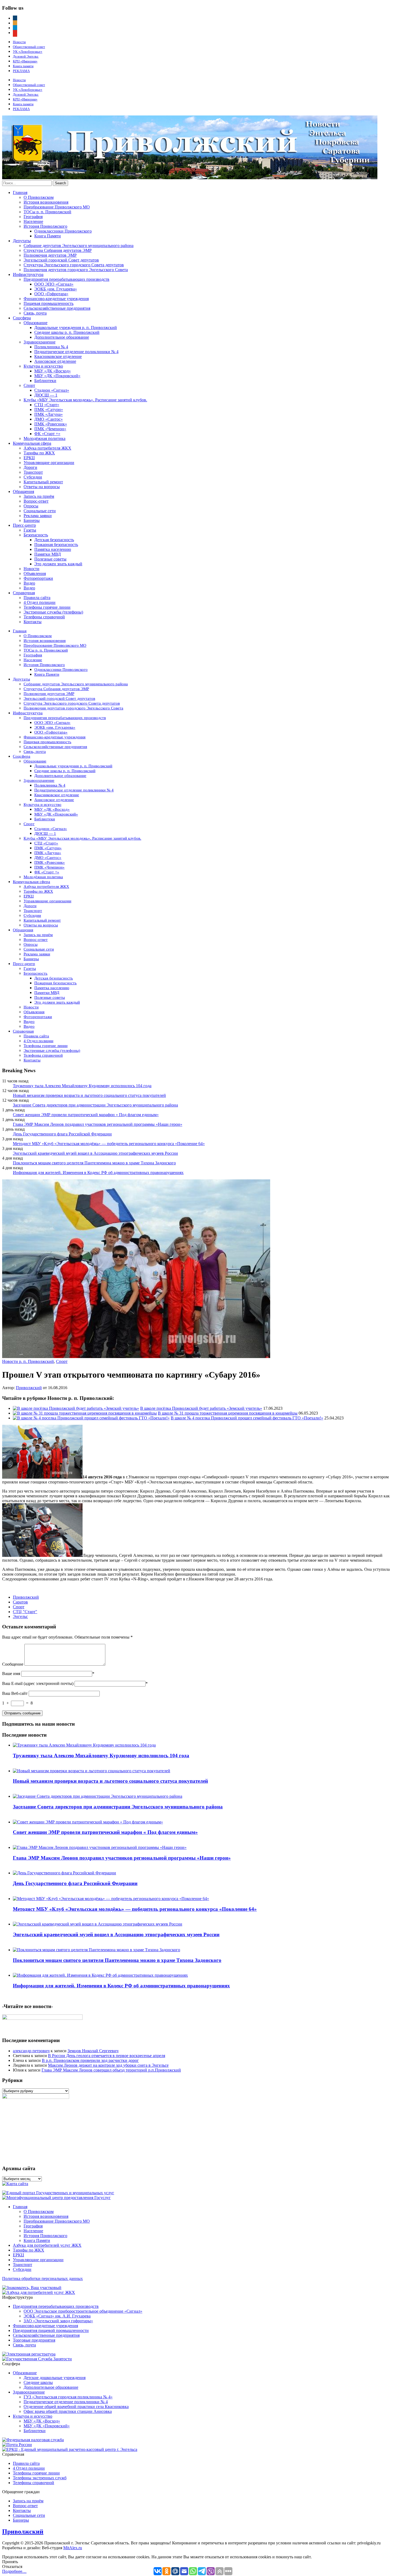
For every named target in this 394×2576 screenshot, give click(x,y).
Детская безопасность (54, 540)
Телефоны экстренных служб (40, 2478)
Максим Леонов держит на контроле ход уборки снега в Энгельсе (108, 2065)
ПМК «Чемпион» (50, 429)
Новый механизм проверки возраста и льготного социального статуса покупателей (89, 1095)
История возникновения (46, 202)
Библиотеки (45, 381)
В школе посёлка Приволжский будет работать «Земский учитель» (201, 1408)
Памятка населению (53, 549)
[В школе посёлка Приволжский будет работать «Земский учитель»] (76, 1408)
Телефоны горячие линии (47, 607)
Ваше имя (11, 1674)
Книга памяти (23, 66)
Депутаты (22, 241)
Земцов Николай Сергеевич (93, 2051)
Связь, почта (35, 313)
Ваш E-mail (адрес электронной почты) (38, 1683)
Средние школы (38, 2382)
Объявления (35, 573)
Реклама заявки (38, 516)
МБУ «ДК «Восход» (53, 371)
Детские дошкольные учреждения (55, 2378)
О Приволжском (39, 197)
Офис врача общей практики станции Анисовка (68, 2411)
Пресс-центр (24, 525)
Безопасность (36, 535)
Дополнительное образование (62, 337)
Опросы (31, 506)
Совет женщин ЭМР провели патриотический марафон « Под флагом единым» (86, 1115)
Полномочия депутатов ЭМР (50, 255)
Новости (19, 42)
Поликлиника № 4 (51, 347)
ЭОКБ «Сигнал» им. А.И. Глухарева (57, 2316)
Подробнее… (14, 2571)
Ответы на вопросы (42, 487)
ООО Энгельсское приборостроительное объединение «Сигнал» (83, 2311)
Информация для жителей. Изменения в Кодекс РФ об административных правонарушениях (98, 1173)
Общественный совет (29, 47)
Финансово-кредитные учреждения (56, 299)
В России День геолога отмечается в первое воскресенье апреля (107, 2056)
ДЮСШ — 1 (46, 395)
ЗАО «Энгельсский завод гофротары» (58, 2321)
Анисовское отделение (55, 361)
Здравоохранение (40, 342)
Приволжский (29, 1388)
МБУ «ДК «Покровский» (57, 376)
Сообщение (13, 1664)
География (33, 217)
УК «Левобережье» (28, 52)
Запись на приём (39, 496)
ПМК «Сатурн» (49, 410)
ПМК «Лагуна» (49, 414)
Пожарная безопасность (56, 545)
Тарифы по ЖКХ (39, 453)
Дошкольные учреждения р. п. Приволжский (76, 328)
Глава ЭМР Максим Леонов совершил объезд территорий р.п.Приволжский (111, 2070)
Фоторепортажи (38, 578)
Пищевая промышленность (49, 303)
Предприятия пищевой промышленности (51, 2330)
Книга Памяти (48, 236)
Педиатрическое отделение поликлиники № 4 (76, 352)
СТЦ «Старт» (47, 405)
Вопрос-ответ (36, 501)
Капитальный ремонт (43, 482)
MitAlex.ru (73, 2548)
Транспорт (33, 472)
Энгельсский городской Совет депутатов (61, 260)
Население (33, 221)
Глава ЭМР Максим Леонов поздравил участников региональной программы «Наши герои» (98, 1124)
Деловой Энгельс (26, 56)
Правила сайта (37, 598)
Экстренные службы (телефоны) (53, 612)
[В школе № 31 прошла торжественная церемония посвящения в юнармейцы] (85, 1413)
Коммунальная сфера (32, 443)
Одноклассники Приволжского (63, 231)
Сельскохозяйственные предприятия (57, 308)
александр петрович (31, 2051)
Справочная (24, 593)
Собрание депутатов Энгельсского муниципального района (79, 246)
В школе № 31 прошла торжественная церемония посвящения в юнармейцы (228, 1413)
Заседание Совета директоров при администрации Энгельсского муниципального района (95, 1105)
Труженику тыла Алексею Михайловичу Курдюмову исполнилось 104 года (82, 1086)
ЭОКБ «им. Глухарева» (56, 289)
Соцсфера (22, 318)
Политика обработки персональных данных (42, 2278)
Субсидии (33, 477)
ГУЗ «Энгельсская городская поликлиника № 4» (68, 2397)
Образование (36, 323)
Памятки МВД (48, 554)
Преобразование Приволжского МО (57, 207)
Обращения (23, 491)
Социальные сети (40, 511)
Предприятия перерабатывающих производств (66, 279)
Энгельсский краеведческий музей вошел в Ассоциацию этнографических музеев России (95, 1153)
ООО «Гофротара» (51, 294)
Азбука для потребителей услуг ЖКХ (47, 2245)
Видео (29, 583)
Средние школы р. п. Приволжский (67, 332)
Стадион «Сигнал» (52, 390)
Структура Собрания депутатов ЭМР (58, 250)
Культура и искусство (43, 366)
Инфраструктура (28, 274)
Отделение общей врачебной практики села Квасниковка (76, 2407)
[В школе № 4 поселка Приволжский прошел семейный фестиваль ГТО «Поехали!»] (91, 1418)
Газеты (30, 530)
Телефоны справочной (44, 617)
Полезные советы (50, 559)
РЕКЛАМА (21, 71)
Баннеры (32, 520)
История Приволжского (45, 226)
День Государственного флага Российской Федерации (62, 1134)
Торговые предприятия (34, 2340)
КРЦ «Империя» (25, 61)
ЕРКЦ (29, 458)
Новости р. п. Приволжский (28, 1361)
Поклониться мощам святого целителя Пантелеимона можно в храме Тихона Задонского (94, 1163)
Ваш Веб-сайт (15, 1693)
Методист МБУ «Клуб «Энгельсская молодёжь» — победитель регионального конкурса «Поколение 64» (109, 1144)
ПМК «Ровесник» (51, 424)
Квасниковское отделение (58, 356)
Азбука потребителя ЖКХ (47, 448)
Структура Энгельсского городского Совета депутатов (74, 265)
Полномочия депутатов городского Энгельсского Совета (76, 270)
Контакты (33, 622)
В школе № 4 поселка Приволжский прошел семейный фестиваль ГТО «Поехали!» (247, 1418)
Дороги (30, 467)
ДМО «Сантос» (49, 419)
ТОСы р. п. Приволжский (47, 212)
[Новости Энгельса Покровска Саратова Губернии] (190, 178)
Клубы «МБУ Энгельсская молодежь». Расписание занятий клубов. (85, 400)
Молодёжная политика (44, 438)
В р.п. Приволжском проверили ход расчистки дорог (90, 2060)
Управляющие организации (49, 463)
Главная (20, 192)
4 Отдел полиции (40, 602)
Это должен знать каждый (58, 564)
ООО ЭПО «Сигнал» (54, 284)
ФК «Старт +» (47, 434)
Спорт (29, 385)
